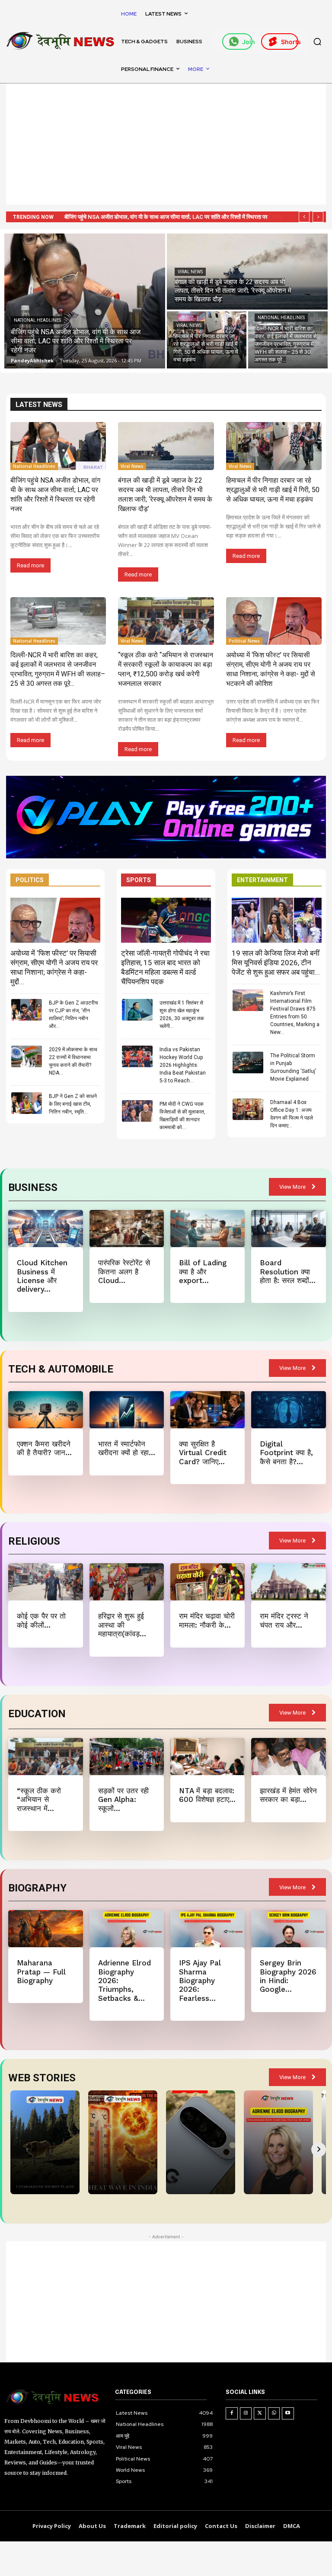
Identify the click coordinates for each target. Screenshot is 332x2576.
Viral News (190, 272)
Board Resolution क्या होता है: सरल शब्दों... (288, 1272)
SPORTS (139, 880)
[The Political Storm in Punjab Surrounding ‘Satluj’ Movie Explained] (248, 1062)
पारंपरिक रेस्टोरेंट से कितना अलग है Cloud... (124, 1272)
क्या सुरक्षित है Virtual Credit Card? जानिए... (203, 1453)
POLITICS (30, 880)
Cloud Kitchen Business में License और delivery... (42, 1276)
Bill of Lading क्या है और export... (203, 1272)
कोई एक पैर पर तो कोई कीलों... (41, 1620)
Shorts (290, 42)
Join (247, 42)
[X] (260, 2413)
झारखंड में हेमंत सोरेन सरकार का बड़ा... (288, 1795)
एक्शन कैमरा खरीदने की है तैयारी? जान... (44, 1448)
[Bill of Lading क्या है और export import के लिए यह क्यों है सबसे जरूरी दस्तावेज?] (207, 1229)
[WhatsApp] (274, 2413)
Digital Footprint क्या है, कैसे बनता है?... (286, 1453)
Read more (30, 565)
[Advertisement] (166, 144)
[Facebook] (232, 2413)
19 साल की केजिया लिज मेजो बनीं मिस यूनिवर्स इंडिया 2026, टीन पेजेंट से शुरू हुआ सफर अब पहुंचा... (276, 963)
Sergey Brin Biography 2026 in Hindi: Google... (288, 1976)
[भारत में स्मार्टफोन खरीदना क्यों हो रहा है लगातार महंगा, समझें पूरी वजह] (127, 1410)
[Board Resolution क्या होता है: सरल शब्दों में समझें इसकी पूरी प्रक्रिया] (288, 1229)
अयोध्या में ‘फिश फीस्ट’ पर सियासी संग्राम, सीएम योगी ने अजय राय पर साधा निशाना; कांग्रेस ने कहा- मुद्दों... (54, 967)
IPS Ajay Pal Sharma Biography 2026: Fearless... (200, 1981)
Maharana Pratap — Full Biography (41, 1972)
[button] (317, 42)
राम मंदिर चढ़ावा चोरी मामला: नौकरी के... (207, 1620)
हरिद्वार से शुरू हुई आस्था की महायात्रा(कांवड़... (122, 1625)
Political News (244, 641)
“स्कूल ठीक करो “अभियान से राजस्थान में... (39, 1800)
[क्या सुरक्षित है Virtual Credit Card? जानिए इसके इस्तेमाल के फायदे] (207, 1410)
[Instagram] (246, 2413)
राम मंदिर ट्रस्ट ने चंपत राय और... (284, 1620)
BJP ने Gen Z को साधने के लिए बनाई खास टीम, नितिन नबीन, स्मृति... (73, 1104)
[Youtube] (288, 2413)
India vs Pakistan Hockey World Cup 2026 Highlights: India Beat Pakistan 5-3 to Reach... (183, 1065)
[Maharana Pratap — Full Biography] (45, 1929)
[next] (318, 217)
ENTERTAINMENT (262, 880)
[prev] (304, 217)
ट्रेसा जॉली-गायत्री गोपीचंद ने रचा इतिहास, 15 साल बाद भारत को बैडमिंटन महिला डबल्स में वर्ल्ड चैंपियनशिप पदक (165, 967)
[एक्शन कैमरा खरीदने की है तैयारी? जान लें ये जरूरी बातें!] (45, 1410)
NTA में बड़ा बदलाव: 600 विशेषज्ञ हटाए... (207, 1795)
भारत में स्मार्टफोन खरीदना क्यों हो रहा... (127, 1448)
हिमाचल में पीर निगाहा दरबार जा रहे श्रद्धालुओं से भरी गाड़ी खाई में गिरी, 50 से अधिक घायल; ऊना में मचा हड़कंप (273, 490)
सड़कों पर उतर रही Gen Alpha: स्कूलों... (123, 1800)
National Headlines (37, 320)
